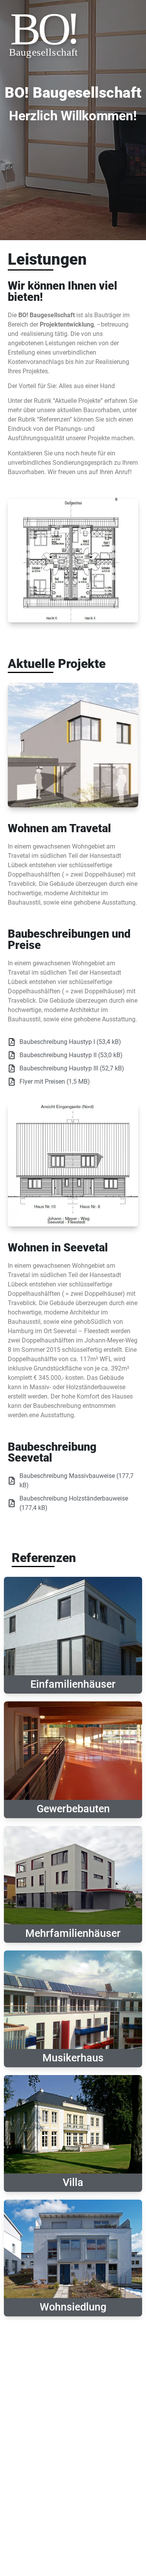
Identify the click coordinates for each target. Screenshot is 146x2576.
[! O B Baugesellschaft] (45, 80)
